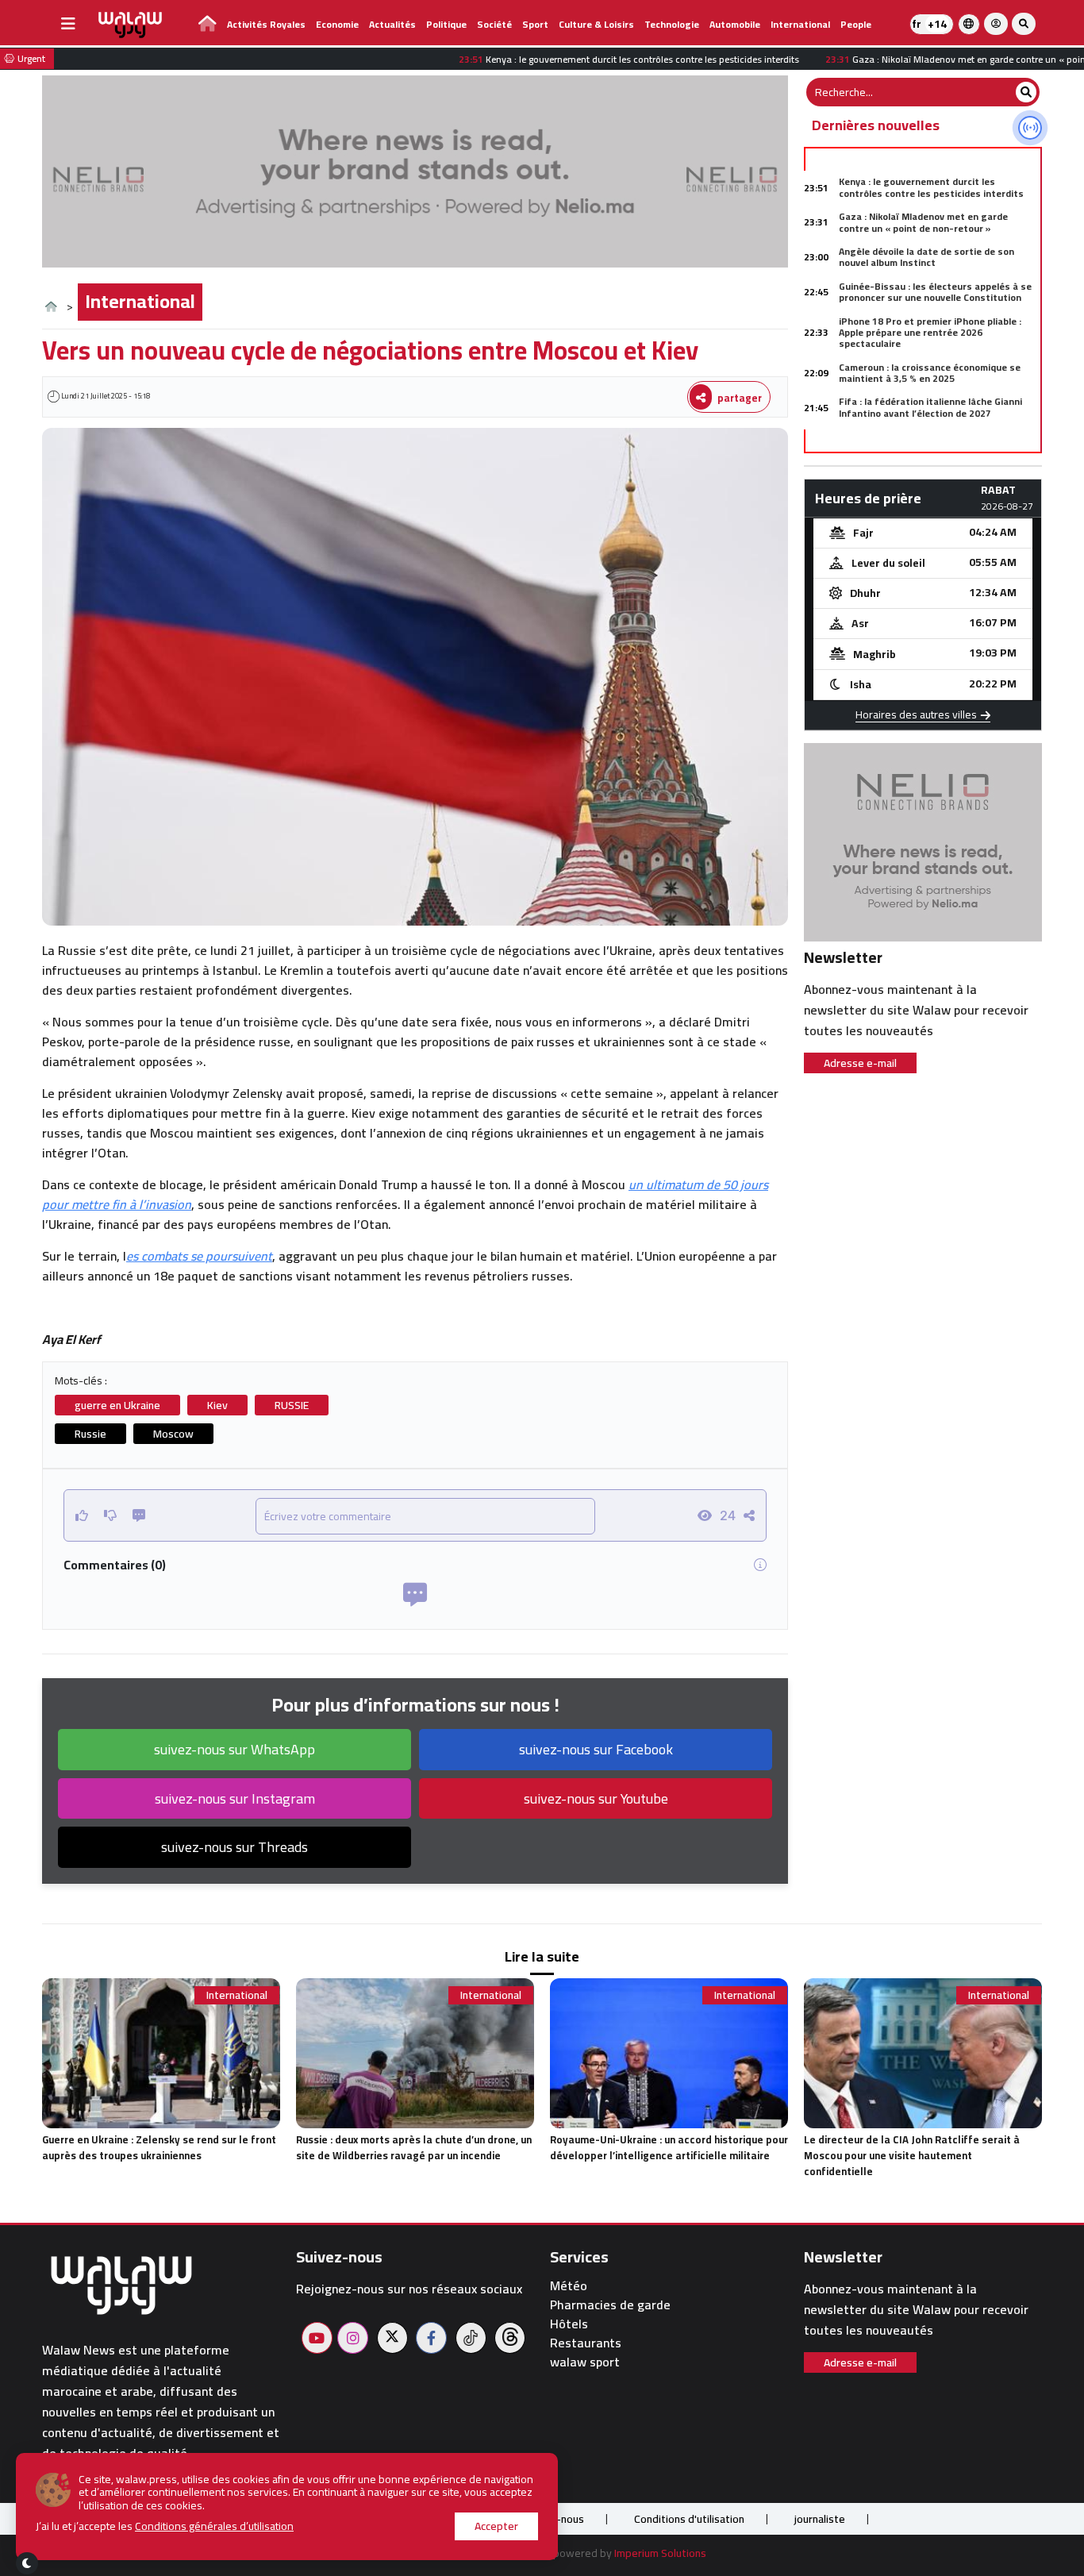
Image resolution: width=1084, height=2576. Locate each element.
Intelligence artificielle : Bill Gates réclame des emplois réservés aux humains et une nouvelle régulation (934, 448)
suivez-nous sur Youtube (596, 1798)
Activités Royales (266, 24)
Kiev (217, 1405)
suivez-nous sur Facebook (596, 1749)
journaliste (820, 2519)
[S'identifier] (996, 24)
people (856, 24)
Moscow (173, 1434)
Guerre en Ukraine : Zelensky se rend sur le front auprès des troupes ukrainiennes (159, 2147)
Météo (569, 2286)
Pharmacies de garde (610, 2305)
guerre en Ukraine (117, 1405)
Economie (337, 24)
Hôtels (569, 2324)
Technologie (672, 24)
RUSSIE (292, 1405)
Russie (90, 1434)
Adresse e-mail (860, 1063)
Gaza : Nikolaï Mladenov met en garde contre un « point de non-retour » (923, 222)
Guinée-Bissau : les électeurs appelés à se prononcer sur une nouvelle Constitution (935, 292)
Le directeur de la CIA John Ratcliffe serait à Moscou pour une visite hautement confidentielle (912, 2155)
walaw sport (585, 2362)
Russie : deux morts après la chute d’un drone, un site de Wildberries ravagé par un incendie (414, 2147)
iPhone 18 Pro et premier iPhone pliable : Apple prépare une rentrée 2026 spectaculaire (930, 333)
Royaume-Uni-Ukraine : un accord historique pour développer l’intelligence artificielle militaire (669, 2147)
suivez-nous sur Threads (234, 1847)
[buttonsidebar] (68, 24)
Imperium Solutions (660, 2553)
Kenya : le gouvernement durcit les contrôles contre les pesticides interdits (931, 187)
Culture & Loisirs (596, 24)
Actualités (392, 24)
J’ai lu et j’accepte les (165, 2526)
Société (494, 24)
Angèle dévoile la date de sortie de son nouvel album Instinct (926, 257)
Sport (535, 24)
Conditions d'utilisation (689, 2519)
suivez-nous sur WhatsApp (234, 1749)
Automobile (735, 24)
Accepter (496, 2526)
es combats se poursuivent (199, 1256)
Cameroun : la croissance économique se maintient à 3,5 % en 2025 (930, 373)
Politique (446, 24)
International (800, 24)
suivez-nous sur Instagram (235, 1798)
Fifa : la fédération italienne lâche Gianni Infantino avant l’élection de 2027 (930, 407)
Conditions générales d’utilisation (214, 2526)
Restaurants (586, 2343)
